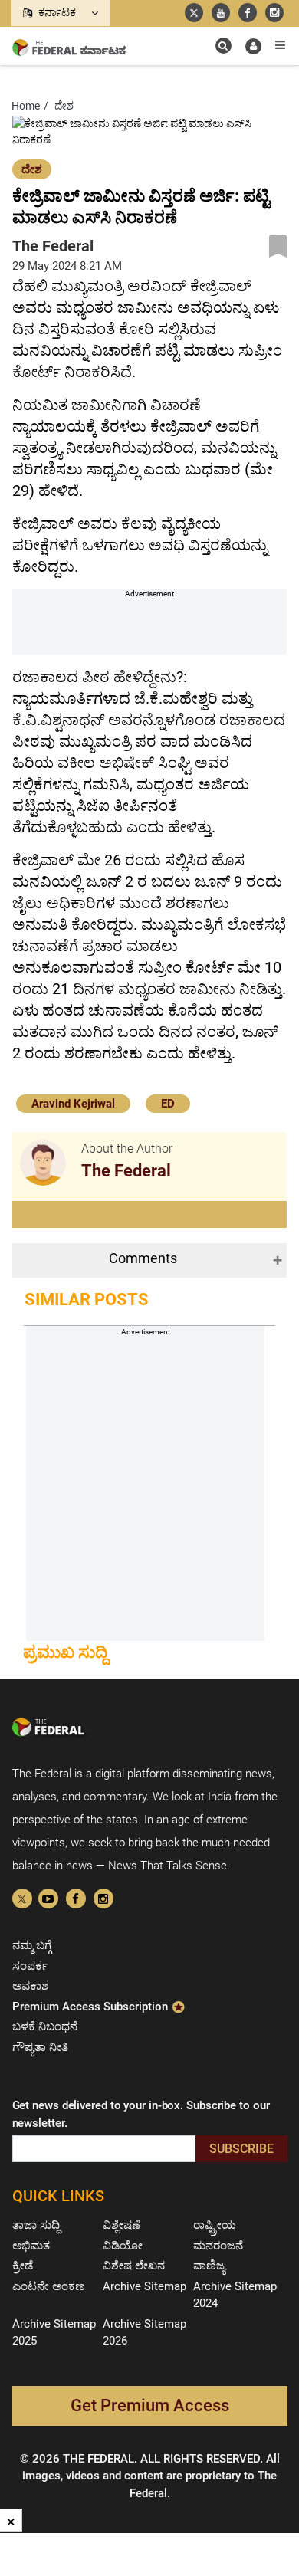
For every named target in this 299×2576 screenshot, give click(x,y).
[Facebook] (76, 1898)
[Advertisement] (156, 630)
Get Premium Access (150, 2405)
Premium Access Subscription (92, 2007)
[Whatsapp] (103, 1898)
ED (168, 1104)
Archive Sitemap (145, 2286)
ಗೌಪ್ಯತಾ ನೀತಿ (40, 2047)
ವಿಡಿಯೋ (123, 2246)
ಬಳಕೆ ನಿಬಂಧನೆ (45, 2026)
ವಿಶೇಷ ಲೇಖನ (134, 2266)
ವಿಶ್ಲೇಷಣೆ (122, 2225)
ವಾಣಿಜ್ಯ (209, 2266)
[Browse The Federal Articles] (43, 1163)
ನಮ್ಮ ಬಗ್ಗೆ (32, 1945)
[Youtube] (48, 1898)
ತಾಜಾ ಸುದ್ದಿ (36, 2225)
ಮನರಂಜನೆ (218, 2246)
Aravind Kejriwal (73, 1104)
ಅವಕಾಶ (31, 1986)
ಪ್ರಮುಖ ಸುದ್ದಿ (65, 1652)
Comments (143, 1258)
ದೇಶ (32, 169)
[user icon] (253, 46)
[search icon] (223, 46)
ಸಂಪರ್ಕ (30, 1966)
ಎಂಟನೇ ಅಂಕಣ (49, 2286)
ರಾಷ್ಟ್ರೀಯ (215, 2225)
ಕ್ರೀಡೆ (23, 2266)
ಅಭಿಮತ (31, 2246)
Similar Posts (87, 1299)
